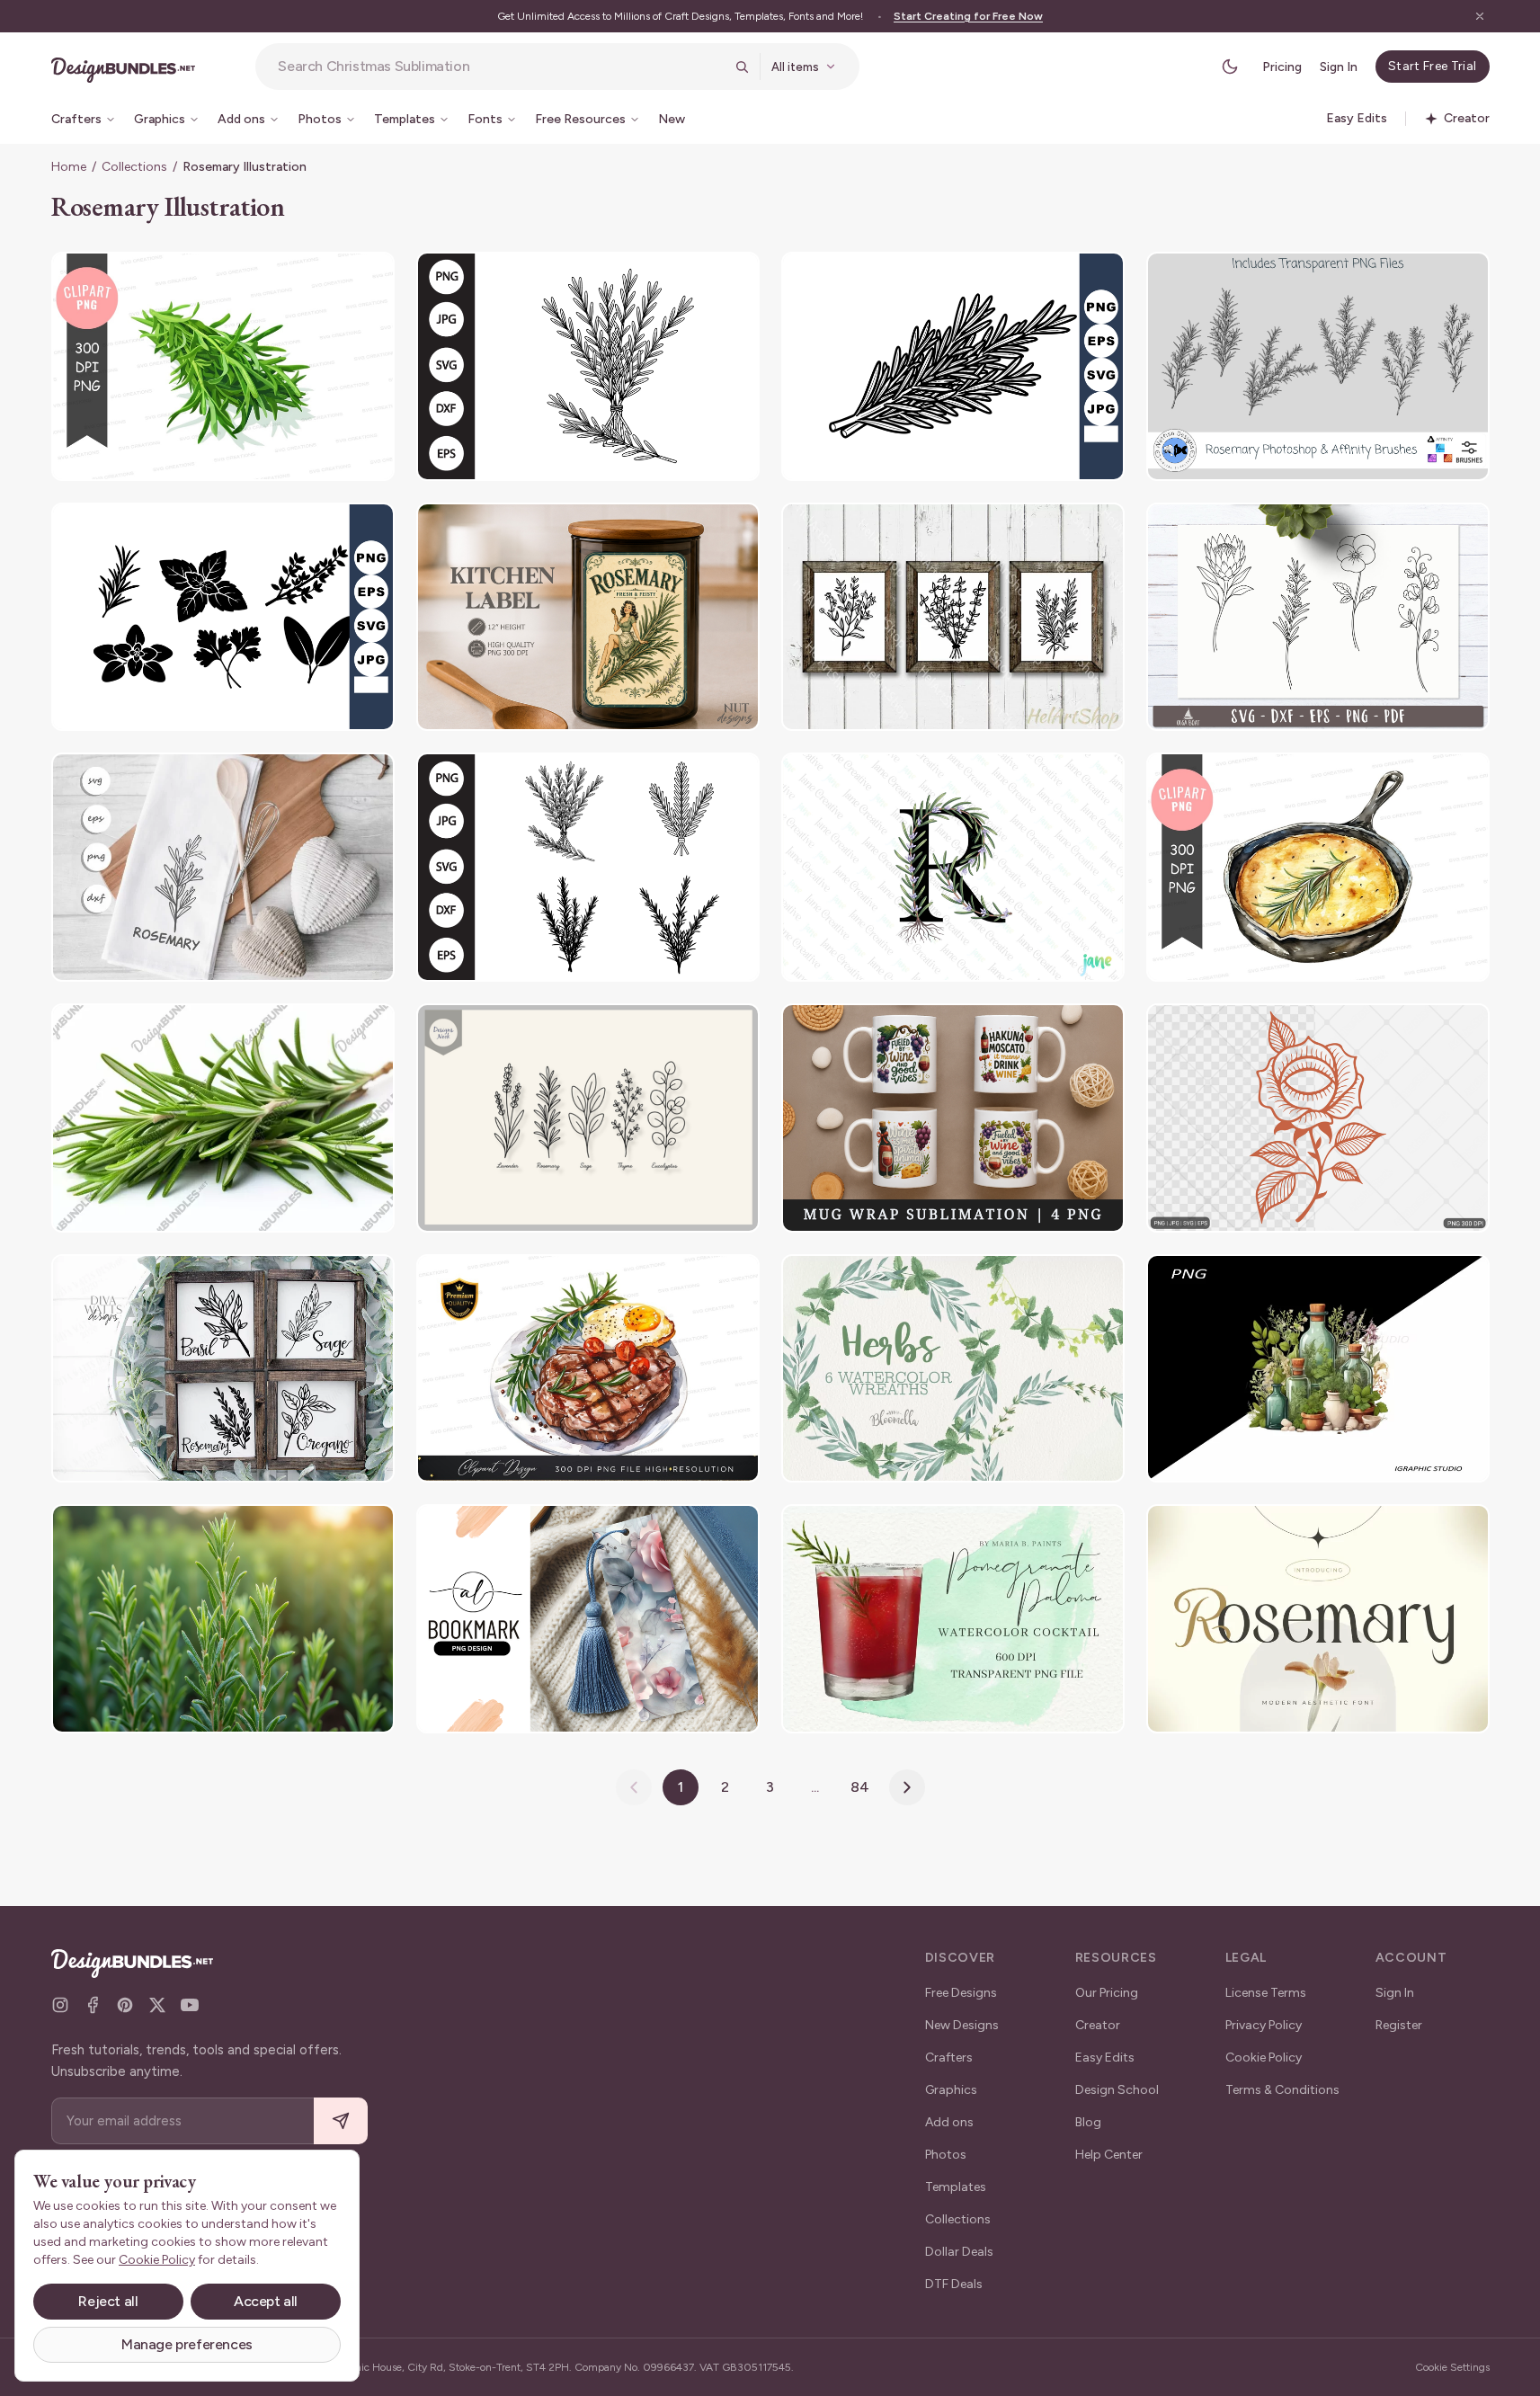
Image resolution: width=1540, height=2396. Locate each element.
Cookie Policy (1264, 2058)
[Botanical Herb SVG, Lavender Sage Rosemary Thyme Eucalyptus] (588, 1118)
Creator (1098, 2025)
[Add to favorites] (369, 277)
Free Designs (961, 1993)
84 (860, 1787)
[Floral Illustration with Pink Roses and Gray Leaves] (588, 1619)
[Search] (742, 67)
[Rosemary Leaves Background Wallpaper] (223, 1118)
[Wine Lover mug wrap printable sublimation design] (953, 1118)
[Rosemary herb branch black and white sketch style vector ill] (953, 366)
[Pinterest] (125, 2005)
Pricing (1282, 67)
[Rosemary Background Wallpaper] (223, 1619)
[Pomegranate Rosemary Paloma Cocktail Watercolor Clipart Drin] (953, 1619)
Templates (956, 2187)
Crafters (949, 2058)
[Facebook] (93, 2005)
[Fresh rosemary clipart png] (223, 366)
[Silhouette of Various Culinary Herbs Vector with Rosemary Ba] (223, 617)
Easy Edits (1105, 2058)
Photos (946, 2155)
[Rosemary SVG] (588, 366)
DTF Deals (954, 2284)
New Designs (962, 2025)
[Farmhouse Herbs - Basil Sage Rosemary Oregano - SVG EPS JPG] (223, 1369)
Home (69, 167)
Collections (134, 167)
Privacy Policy (1264, 2025)
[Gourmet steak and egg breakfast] (588, 1369)
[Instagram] (60, 2005)
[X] (157, 2005)
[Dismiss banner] (1480, 16)
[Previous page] (634, 1787)
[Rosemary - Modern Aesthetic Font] (1318, 1619)
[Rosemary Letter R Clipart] (953, 867)
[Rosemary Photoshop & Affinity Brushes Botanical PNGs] (1318, 366)
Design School (1117, 2090)
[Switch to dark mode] (1230, 67)
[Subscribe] (341, 2121)
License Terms (1266, 1993)
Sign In (1339, 67)
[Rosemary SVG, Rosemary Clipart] (588, 867)
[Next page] (907, 1787)
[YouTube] (190, 2005)
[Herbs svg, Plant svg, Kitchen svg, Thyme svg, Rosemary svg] (953, 617)
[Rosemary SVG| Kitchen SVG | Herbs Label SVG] (223, 867)
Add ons (949, 2122)
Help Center (1109, 2155)
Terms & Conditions (1282, 2090)
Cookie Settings (1452, 2367)
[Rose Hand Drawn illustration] (1318, 1118)
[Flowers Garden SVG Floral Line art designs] (1318, 617)
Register (1399, 2025)
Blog (1088, 2122)
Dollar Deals (959, 2252)
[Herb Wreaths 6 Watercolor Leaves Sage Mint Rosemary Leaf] (953, 1369)
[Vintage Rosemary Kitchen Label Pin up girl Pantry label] (588, 617)
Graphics (951, 2090)
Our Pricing (1107, 1993)
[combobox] (501, 67)
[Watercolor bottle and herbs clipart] (1318, 1369)
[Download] (332, 277)
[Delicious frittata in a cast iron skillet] (1318, 867)
